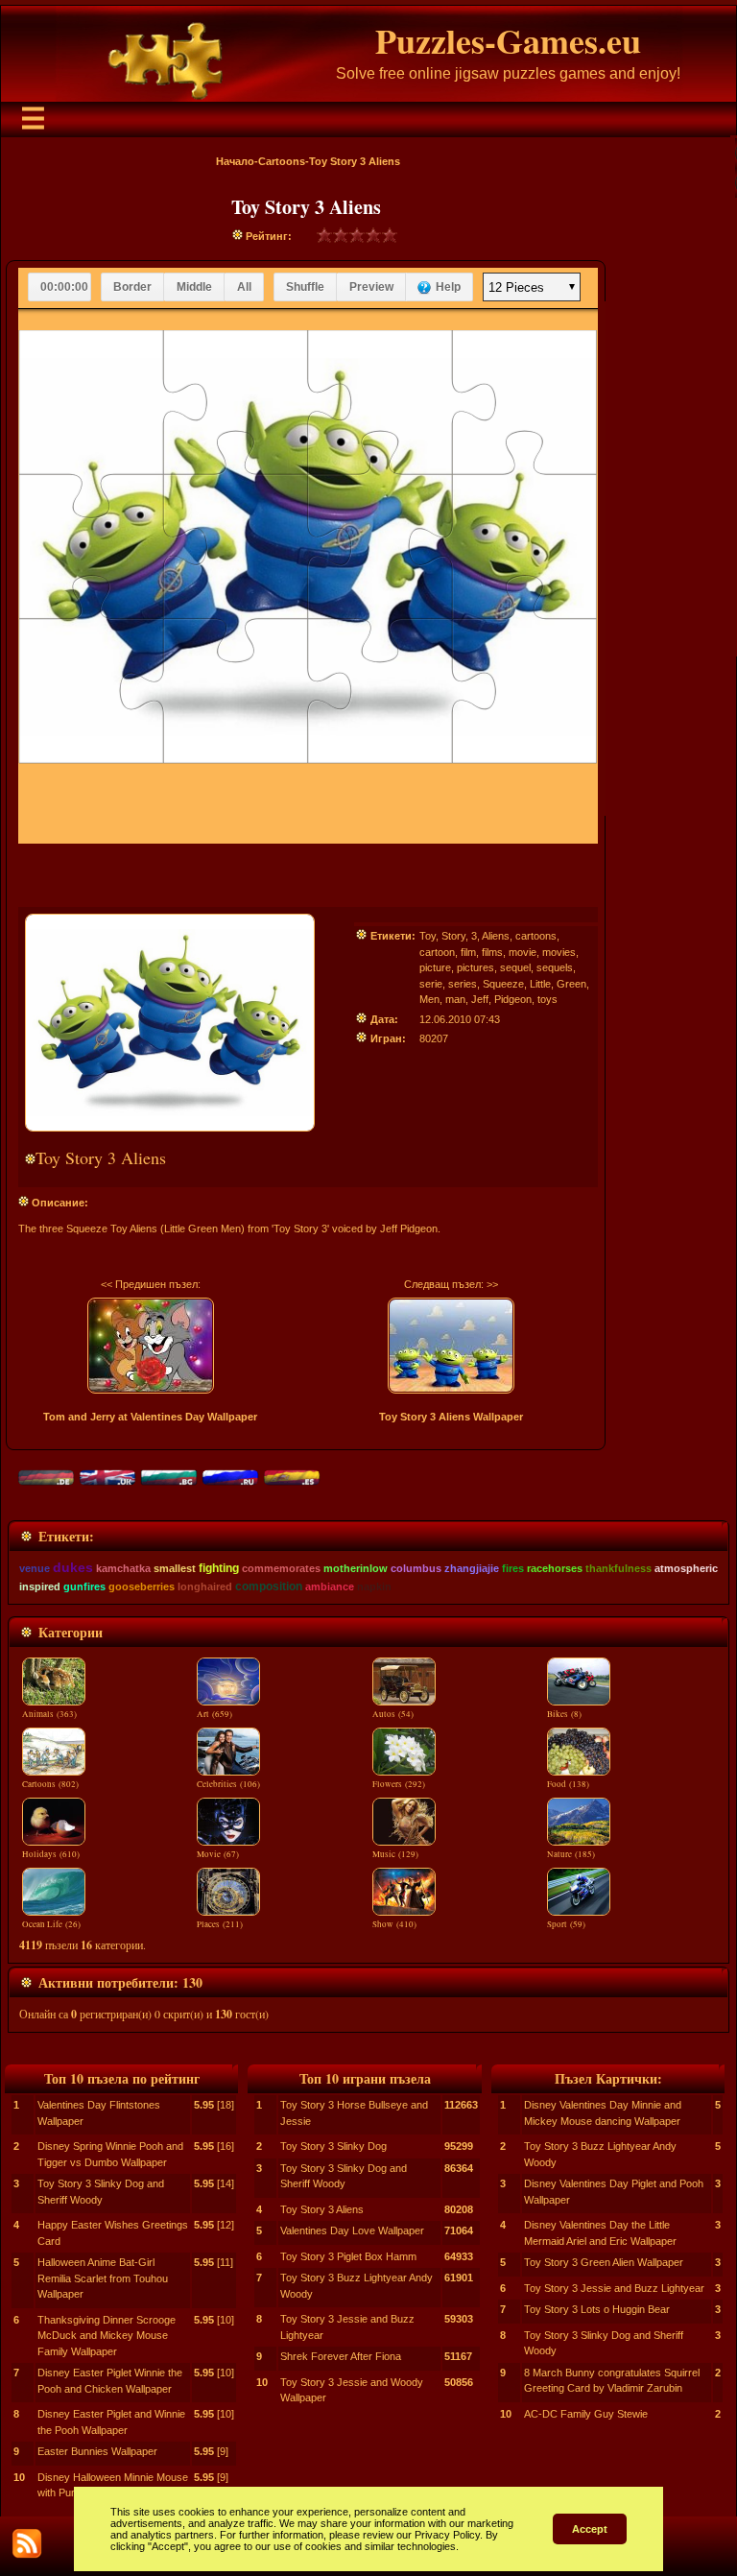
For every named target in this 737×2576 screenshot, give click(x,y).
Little (540, 984)
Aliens (496, 936)
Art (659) (214, 1714)
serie (431, 984)
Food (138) (568, 1784)
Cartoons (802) (50, 1784)
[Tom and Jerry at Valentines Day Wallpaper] (150, 1346)
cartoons (536, 936)
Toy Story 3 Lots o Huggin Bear (597, 2309)
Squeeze (503, 984)
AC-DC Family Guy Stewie (586, 2414)
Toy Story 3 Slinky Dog (333, 2146)
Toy (428, 936)
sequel (515, 967)
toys (547, 999)
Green (571, 984)
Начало (235, 161)
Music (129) (395, 1854)
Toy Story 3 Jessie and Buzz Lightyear (614, 2288)
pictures (475, 967)
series (463, 984)
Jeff (480, 999)
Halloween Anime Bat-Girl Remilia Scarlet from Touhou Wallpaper (103, 2278)
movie (523, 952)
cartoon (437, 952)
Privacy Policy (447, 2535)
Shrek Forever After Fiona (341, 2356)
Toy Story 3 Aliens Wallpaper (451, 1417)
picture (435, 967)
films (492, 952)
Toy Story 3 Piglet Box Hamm (348, 2256)
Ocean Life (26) (51, 1924)
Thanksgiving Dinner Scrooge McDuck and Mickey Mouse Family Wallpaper (107, 2336)
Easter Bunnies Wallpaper (97, 2451)
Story (453, 936)
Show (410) (394, 1924)
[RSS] (27, 2543)
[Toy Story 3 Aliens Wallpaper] (452, 1346)
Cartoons (282, 161)
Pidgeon (513, 999)
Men (429, 999)
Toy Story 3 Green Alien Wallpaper (604, 2262)
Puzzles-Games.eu (508, 40)
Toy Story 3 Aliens (322, 2209)
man (455, 999)
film (468, 952)
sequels (555, 967)
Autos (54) (393, 1714)
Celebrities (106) (228, 1784)
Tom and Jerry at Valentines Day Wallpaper (150, 1417)
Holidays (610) (51, 1854)
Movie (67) (218, 1854)
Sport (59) (566, 1924)
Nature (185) (571, 1854)
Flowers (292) (399, 1784)
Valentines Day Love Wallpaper (352, 2230)
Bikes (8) (564, 1714)
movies (559, 952)
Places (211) (220, 1924)
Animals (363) (49, 1714)
